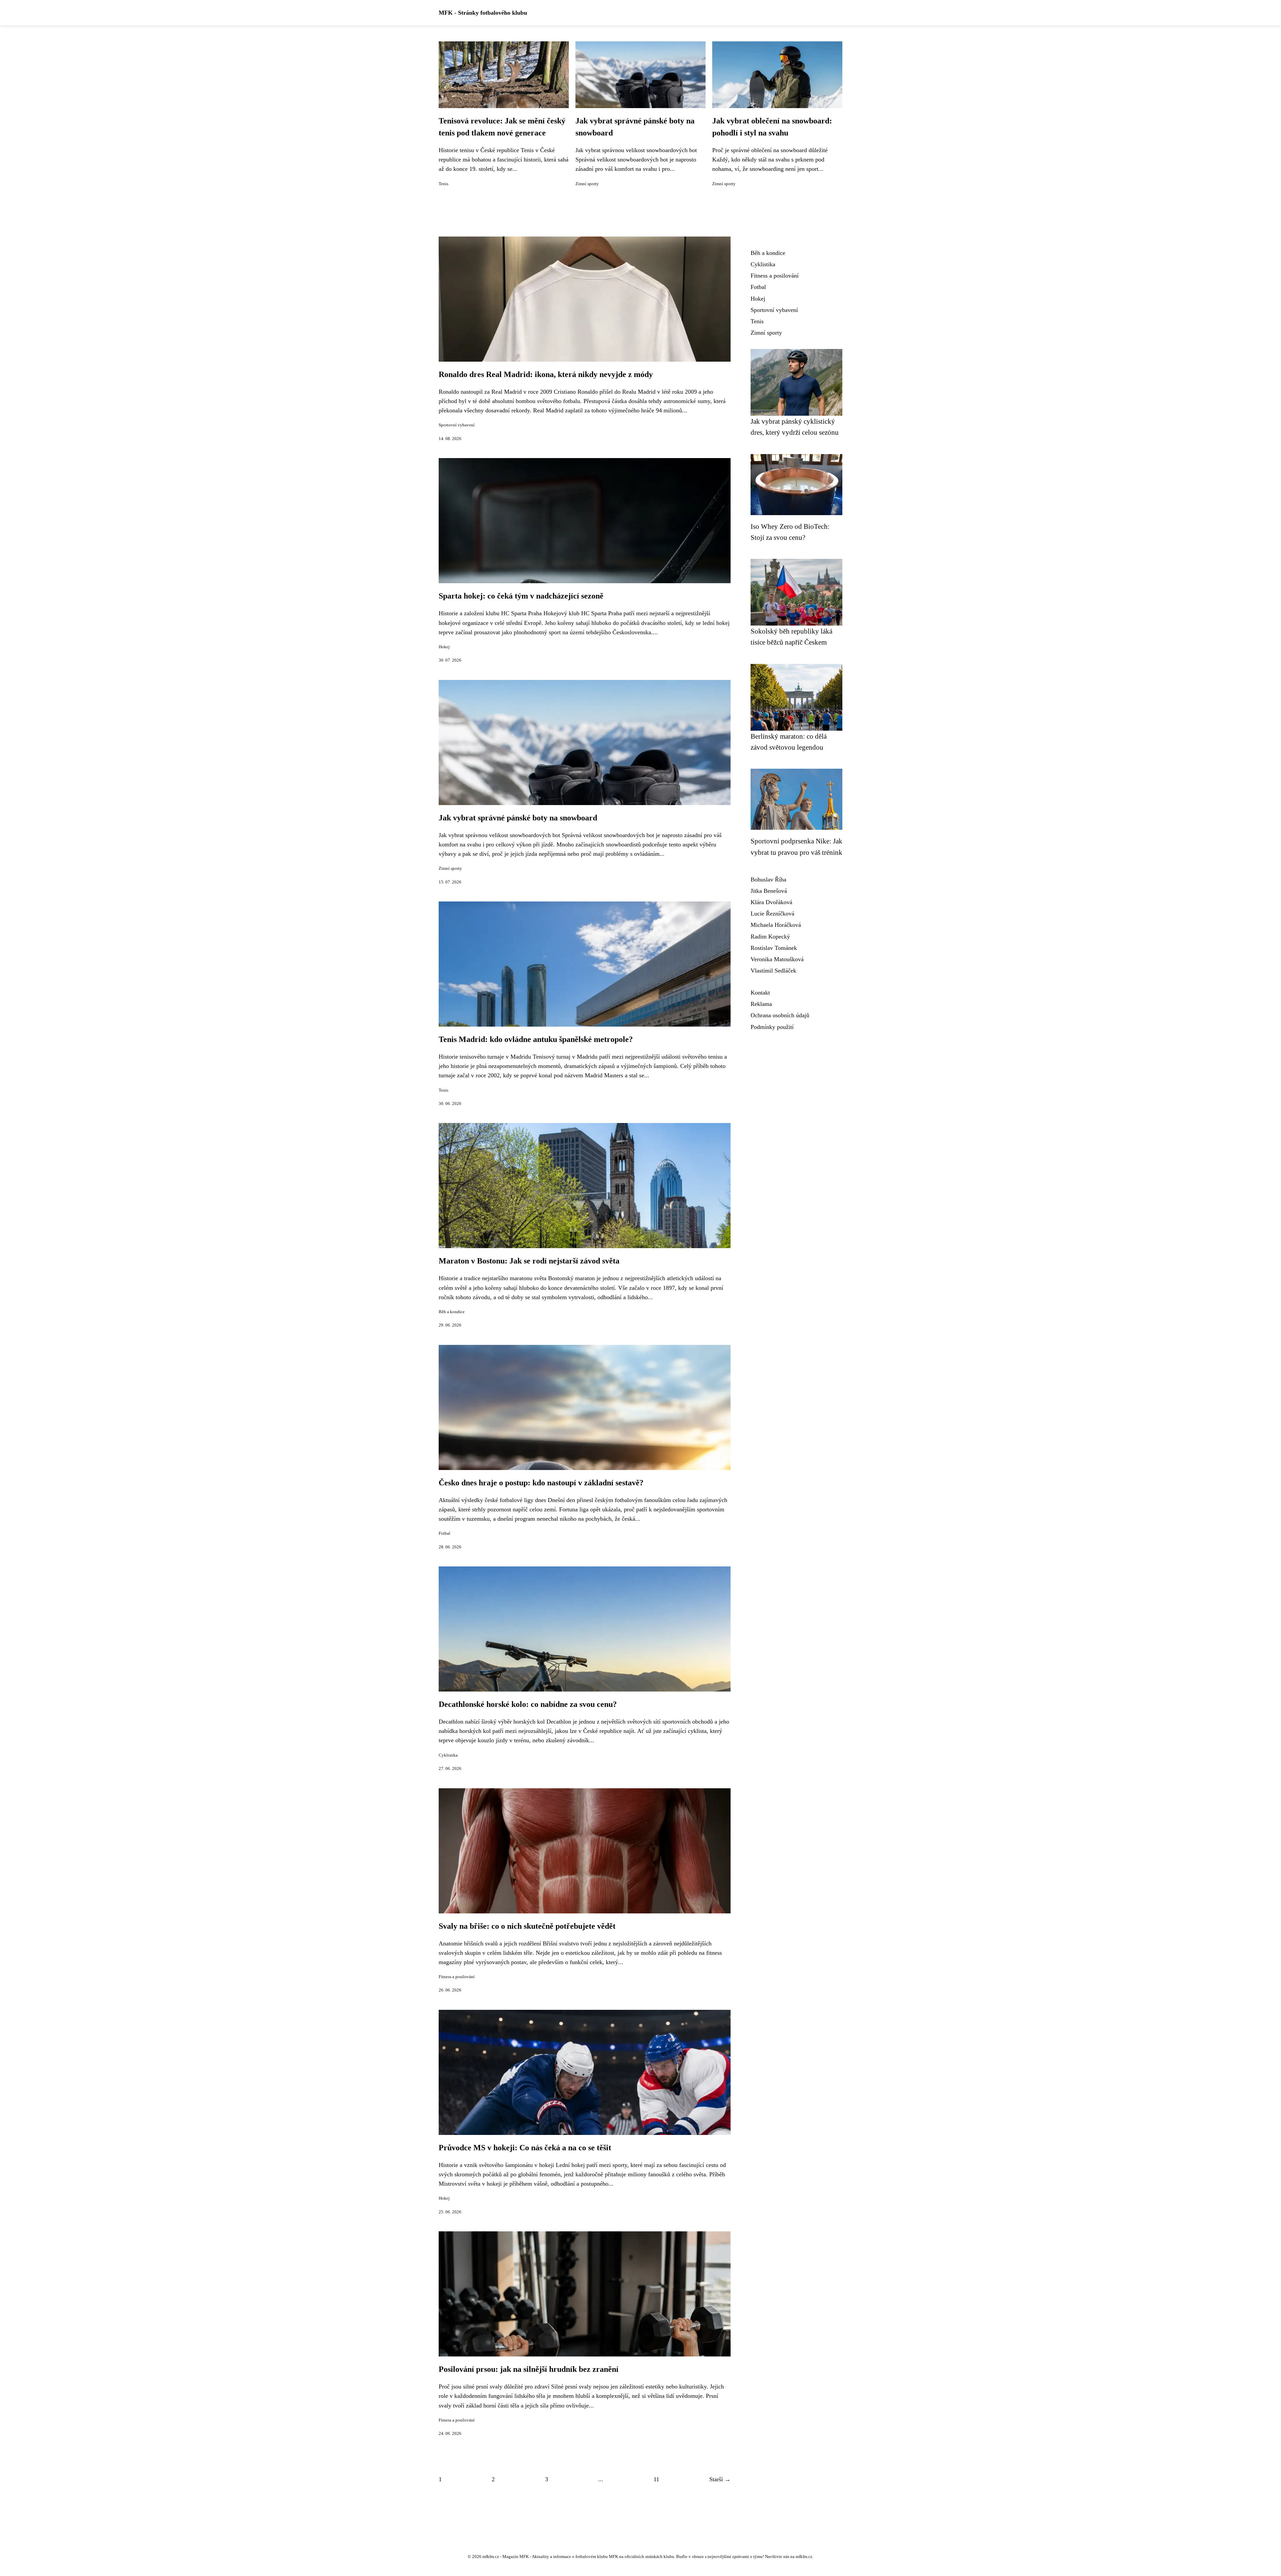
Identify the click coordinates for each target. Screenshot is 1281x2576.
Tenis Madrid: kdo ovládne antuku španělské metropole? (536, 1039)
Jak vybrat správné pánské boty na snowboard (518, 818)
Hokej (444, 647)
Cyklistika (448, 1755)
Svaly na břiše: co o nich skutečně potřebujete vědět (527, 1926)
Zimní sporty (587, 184)
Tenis (444, 184)
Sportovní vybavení (457, 425)
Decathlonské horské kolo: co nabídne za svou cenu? (528, 1704)
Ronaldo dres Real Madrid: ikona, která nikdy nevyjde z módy (546, 374)
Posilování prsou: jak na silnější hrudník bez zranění (529, 2369)
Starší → (720, 2479)
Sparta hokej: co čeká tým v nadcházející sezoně (521, 596)
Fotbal (445, 1533)
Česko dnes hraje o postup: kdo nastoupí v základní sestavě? (541, 1483)
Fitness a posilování (457, 1977)
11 (656, 2479)
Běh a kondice (452, 1312)
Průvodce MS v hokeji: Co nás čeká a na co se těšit (525, 2148)
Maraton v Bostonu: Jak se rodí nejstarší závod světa (529, 1261)
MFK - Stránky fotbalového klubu (483, 13)
